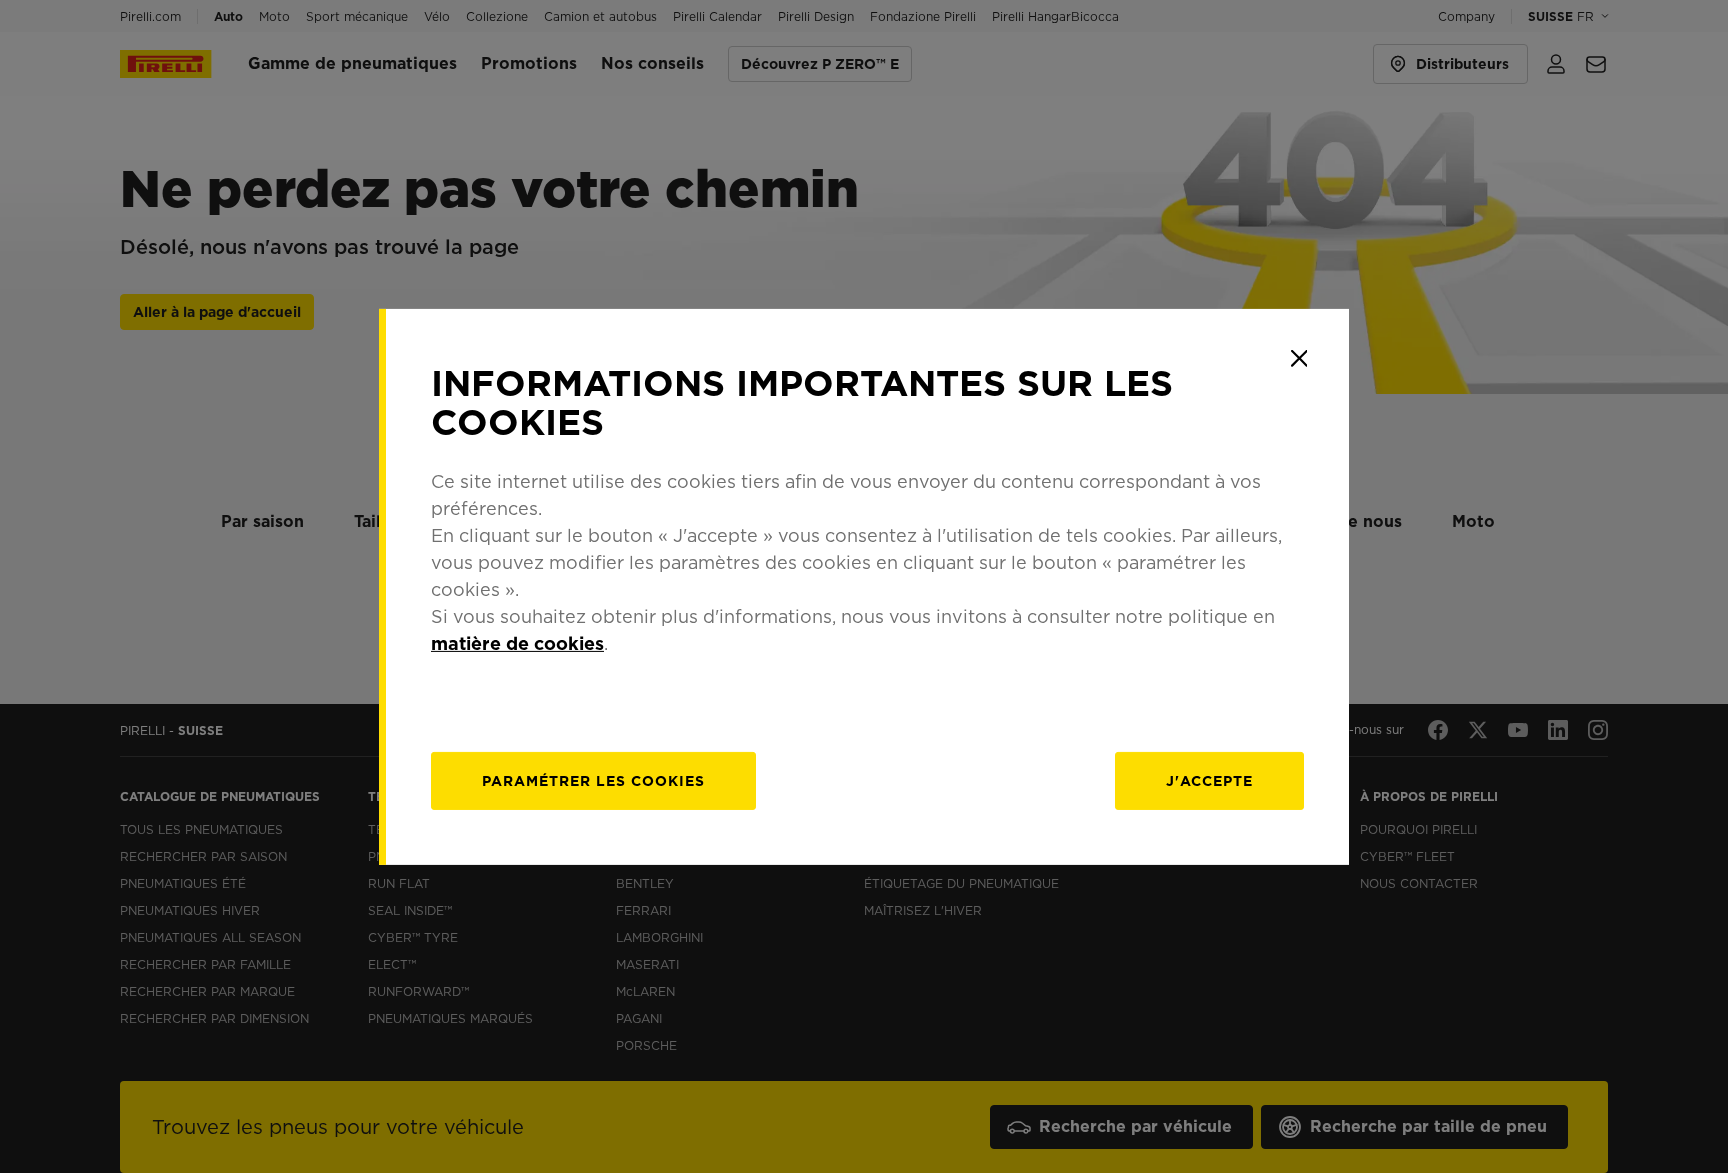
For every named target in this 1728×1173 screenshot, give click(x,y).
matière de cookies (517, 643)
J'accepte (1209, 781)
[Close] (1299, 358)
